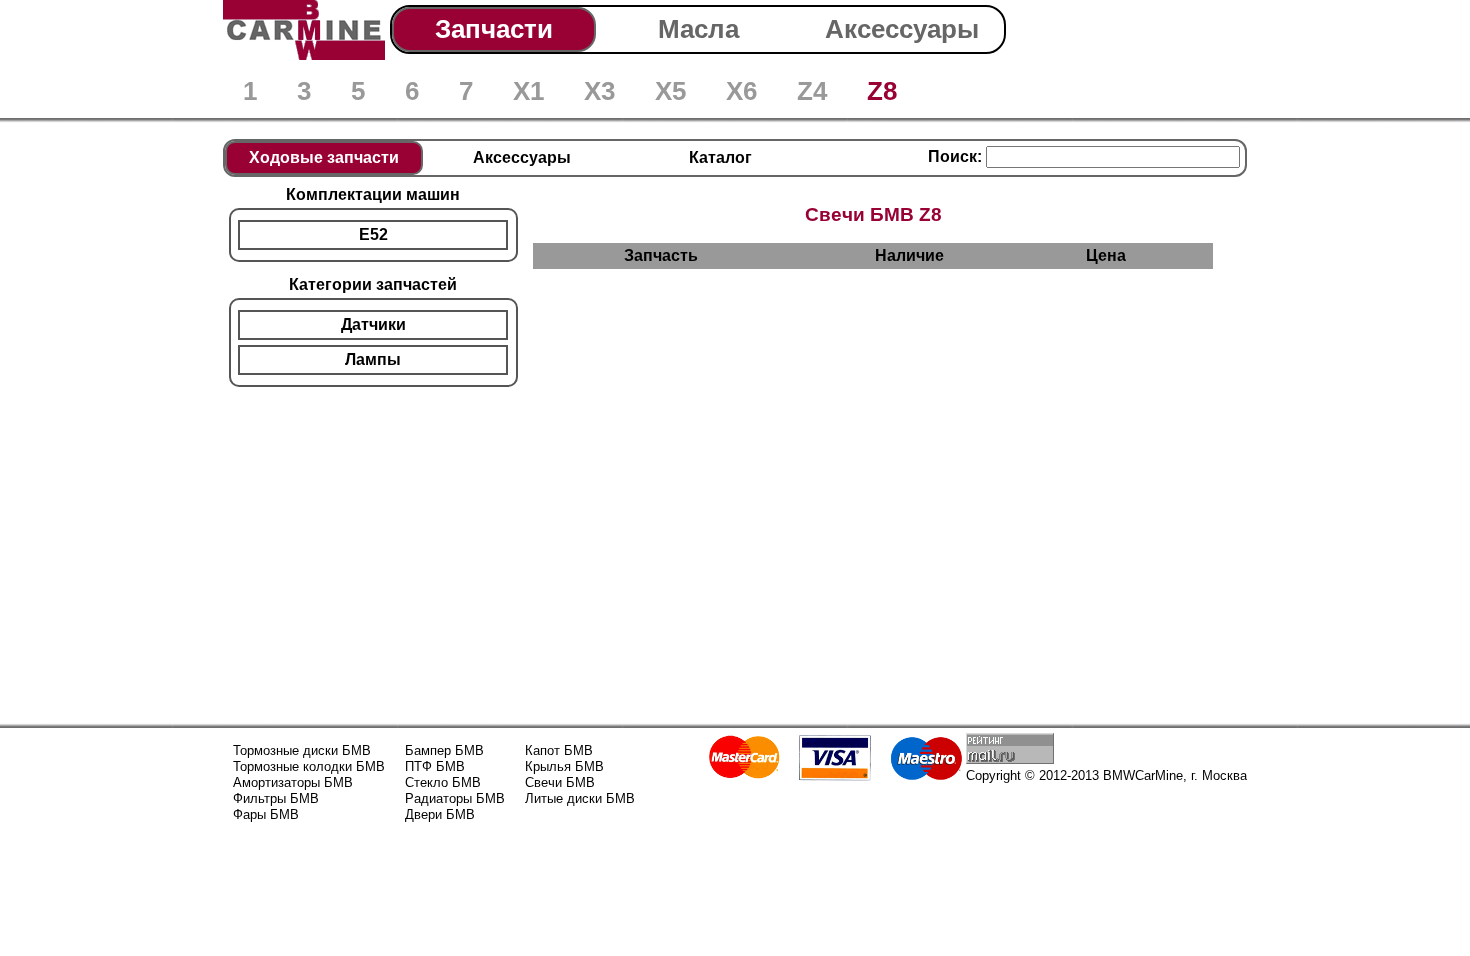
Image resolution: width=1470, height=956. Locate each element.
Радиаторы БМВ (455, 798)
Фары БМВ (266, 814)
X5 (670, 91)
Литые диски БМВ (580, 798)
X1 (528, 91)
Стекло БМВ (443, 782)
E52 (373, 234)
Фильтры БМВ (276, 798)
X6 (741, 91)
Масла (698, 29)
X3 (599, 91)
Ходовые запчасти (324, 157)
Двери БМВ (440, 814)
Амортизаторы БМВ (293, 782)
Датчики (373, 324)
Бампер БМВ (444, 750)
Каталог (720, 157)
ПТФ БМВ (435, 766)
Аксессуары (902, 29)
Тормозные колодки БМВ (309, 766)
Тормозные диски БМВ (302, 750)
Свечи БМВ (560, 782)
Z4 (812, 91)
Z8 (882, 91)
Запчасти (494, 29)
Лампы (373, 359)
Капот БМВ (559, 750)
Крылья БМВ (564, 766)
